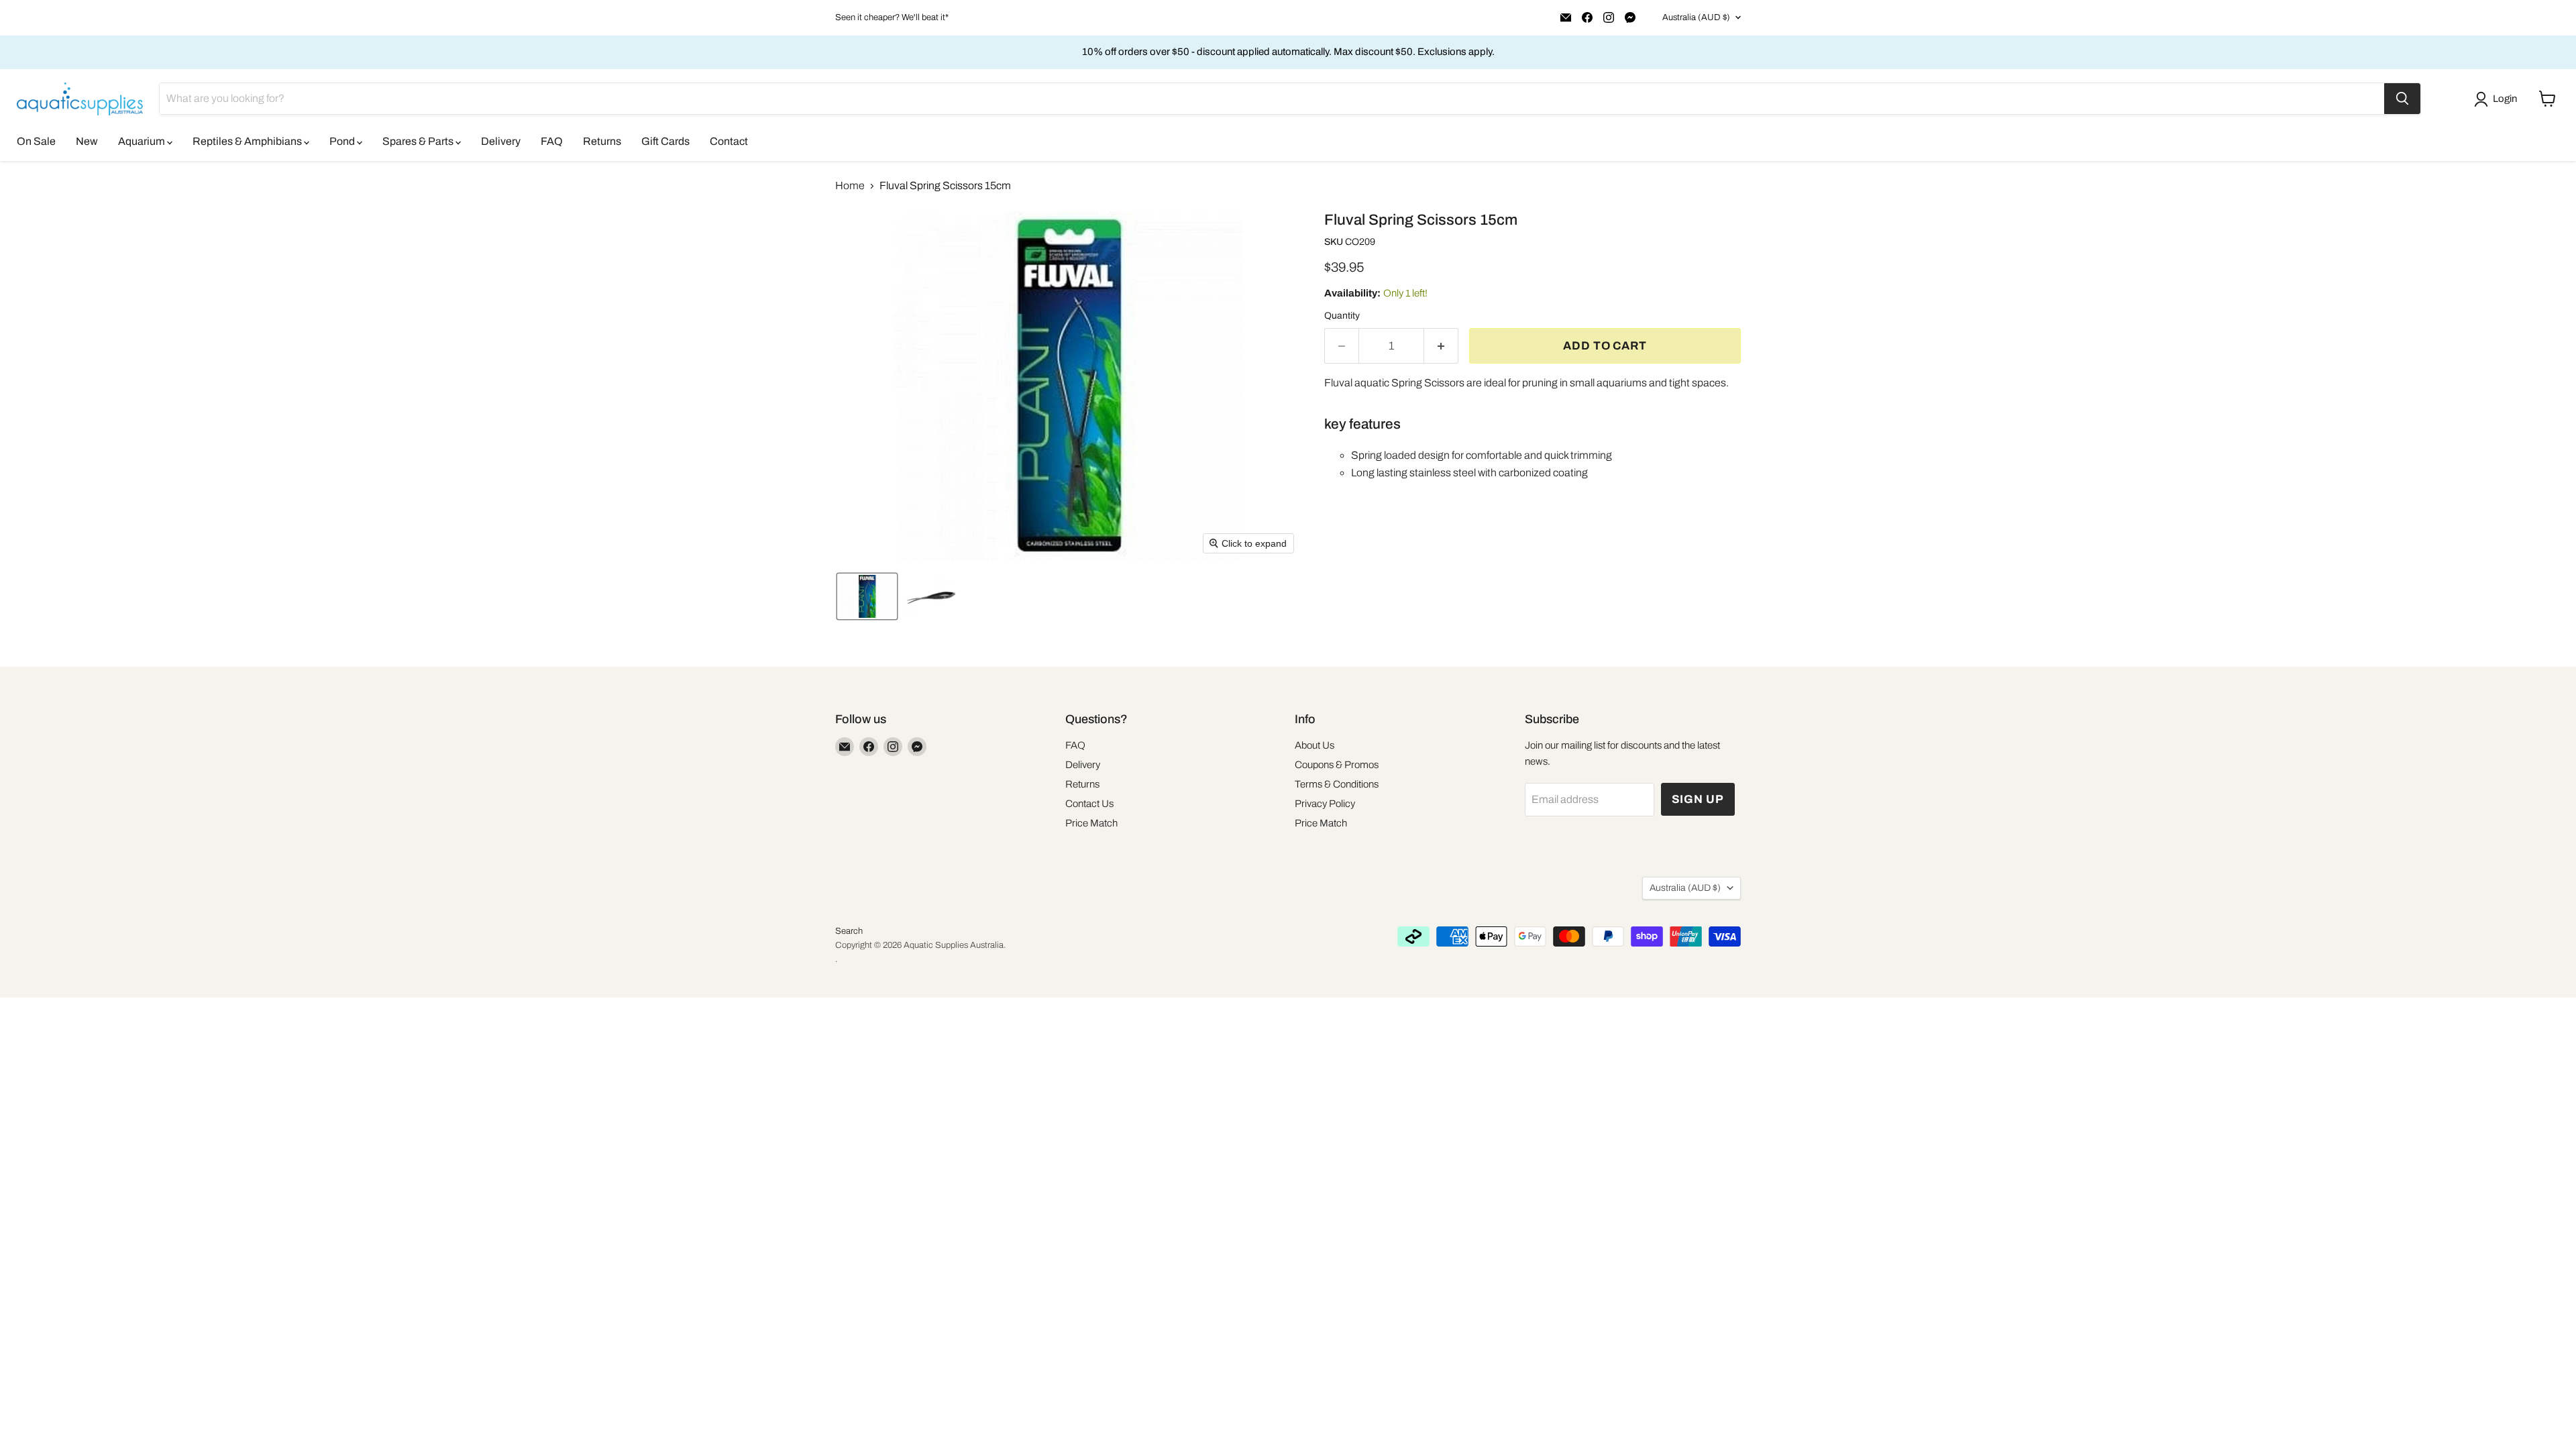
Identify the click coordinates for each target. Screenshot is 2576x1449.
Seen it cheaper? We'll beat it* (892, 17)
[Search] (2402, 99)
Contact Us (1089, 804)
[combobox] (1272, 99)
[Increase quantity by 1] (1441, 346)
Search (849, 931)
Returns (602, 141)
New (87, 141)
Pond (343, 141)
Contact (729, 141)
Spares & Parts (419, 141)
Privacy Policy (1325, 804)
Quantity (1342, 316)
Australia (1696, 17)
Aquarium (143, 141)
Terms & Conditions (1337, 784)
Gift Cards (665, 141)
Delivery (501, 141)
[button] (2498, 99)
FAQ (552, 141)
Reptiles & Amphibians (248, 141)
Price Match (1091, 823)
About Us (1314, 745)
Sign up (1698, 799)
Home (850, 185)
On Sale (36, 141)
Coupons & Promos (1337, 765)
